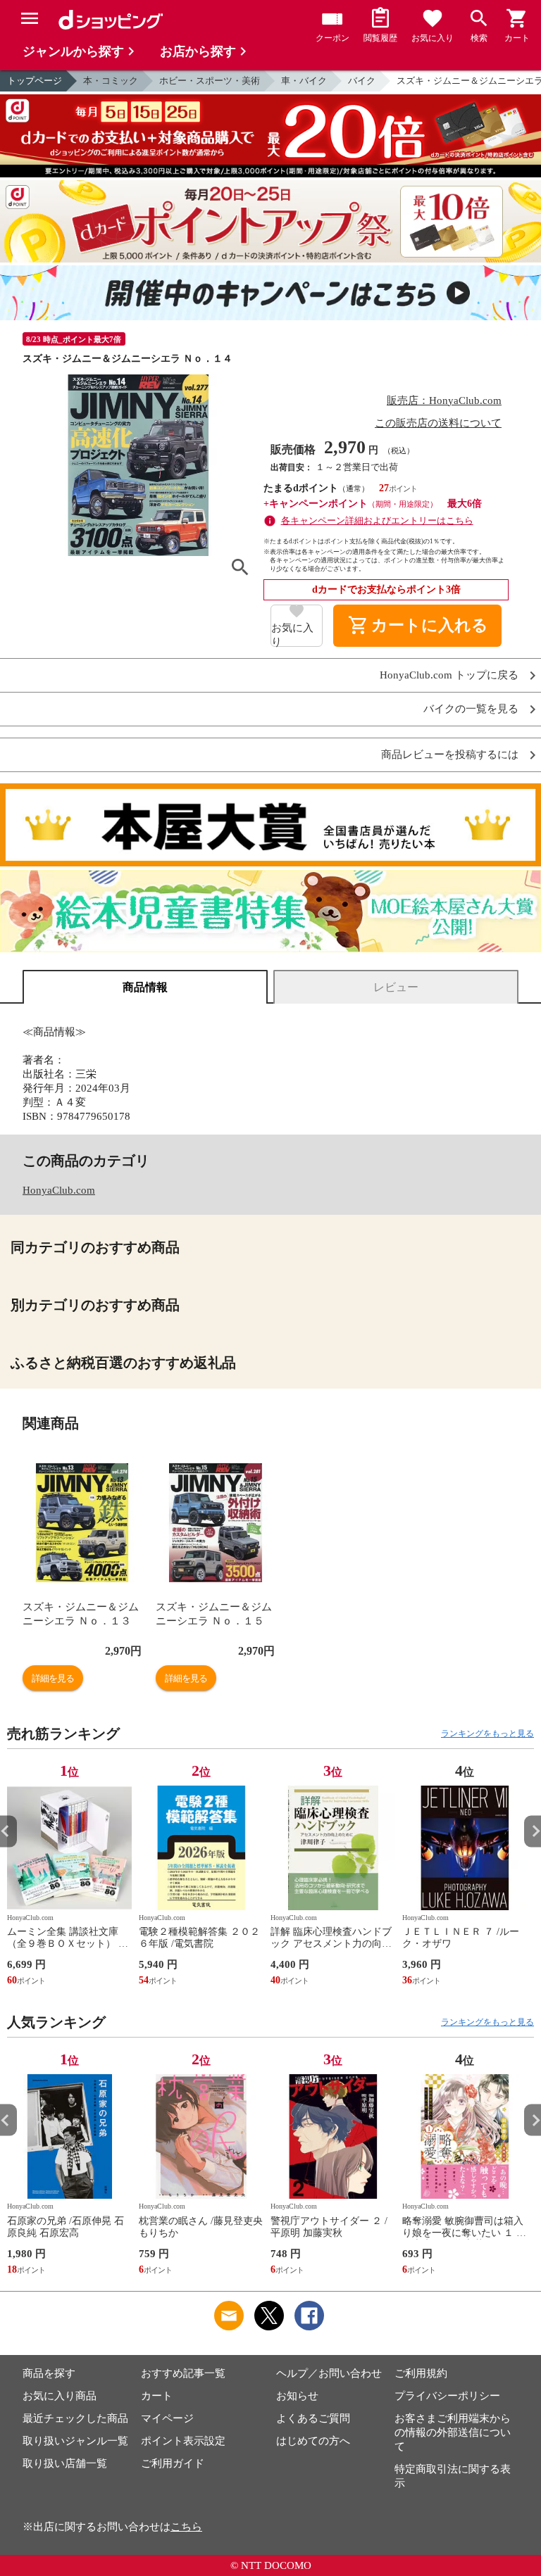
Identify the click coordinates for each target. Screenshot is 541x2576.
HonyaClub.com (59, 1190)
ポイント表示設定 (183, 2441)
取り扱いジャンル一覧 (75, 2441)
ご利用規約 (421, 2373)
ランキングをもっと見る (487, 1734)
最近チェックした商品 (75, 2418)
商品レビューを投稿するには (450, 755)
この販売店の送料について (438, 423)
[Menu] (30, 18)
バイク (362, 81)
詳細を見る (53, 1678)
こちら (186, 2527)
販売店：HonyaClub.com (444, 400)
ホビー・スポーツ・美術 (210, 81)
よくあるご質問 (313, 2418)
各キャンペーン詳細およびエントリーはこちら (377, 520)
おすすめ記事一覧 (183, 2373)
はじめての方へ (313, 2441)
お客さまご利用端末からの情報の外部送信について (453, 2432)
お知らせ (297, 2396)
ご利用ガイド (173, 2463)
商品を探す (49, 2373)
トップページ (35, 81)
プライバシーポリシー (447, 2396)
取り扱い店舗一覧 (65, 2463)
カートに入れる (418, 626)
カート (157, 2396)
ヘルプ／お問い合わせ (329, 2373)
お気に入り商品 (60, 2396)
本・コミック (111, 81)
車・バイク (304, 81)
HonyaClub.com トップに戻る (449, 675)
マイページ (167, 2418)
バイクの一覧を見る (471, 709)
